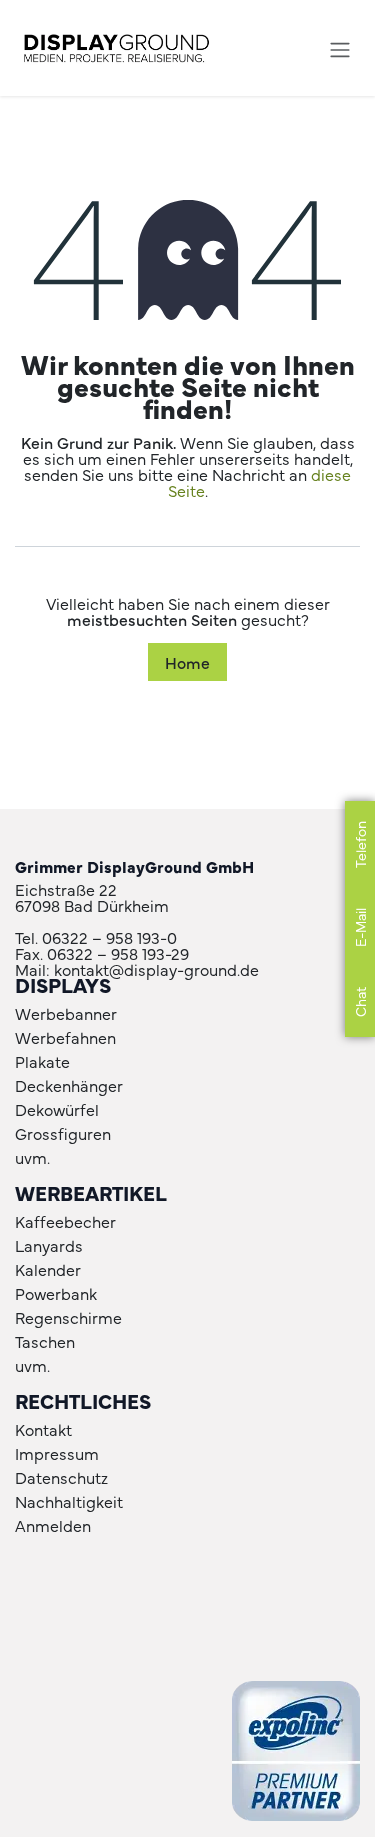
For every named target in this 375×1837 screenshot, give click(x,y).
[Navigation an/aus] (340, 47)
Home (187, 662)
